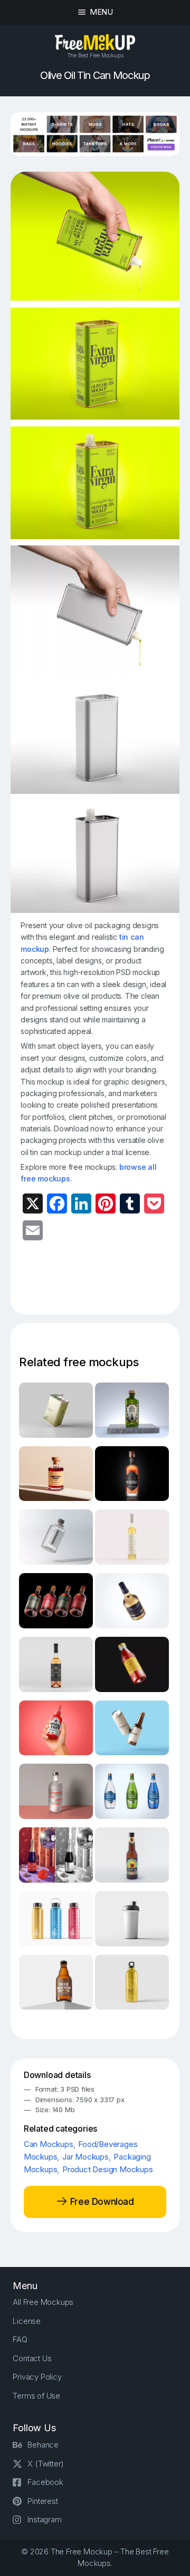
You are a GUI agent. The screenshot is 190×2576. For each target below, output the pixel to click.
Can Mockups (49, 2144)
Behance (43, 2445)
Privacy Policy (37, 2377)
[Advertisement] (105, 1284)
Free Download (101, 2202)
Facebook (45, 2482)
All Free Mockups (43, 2302)
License (27, 2321)
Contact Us (32, 2358)
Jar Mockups (85, 2157)
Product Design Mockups (108, 2169)
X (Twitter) (46, 2464)
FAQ (20, 2339)
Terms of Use (36, 2396)
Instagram (44, 2519)
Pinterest (42, 2501)
